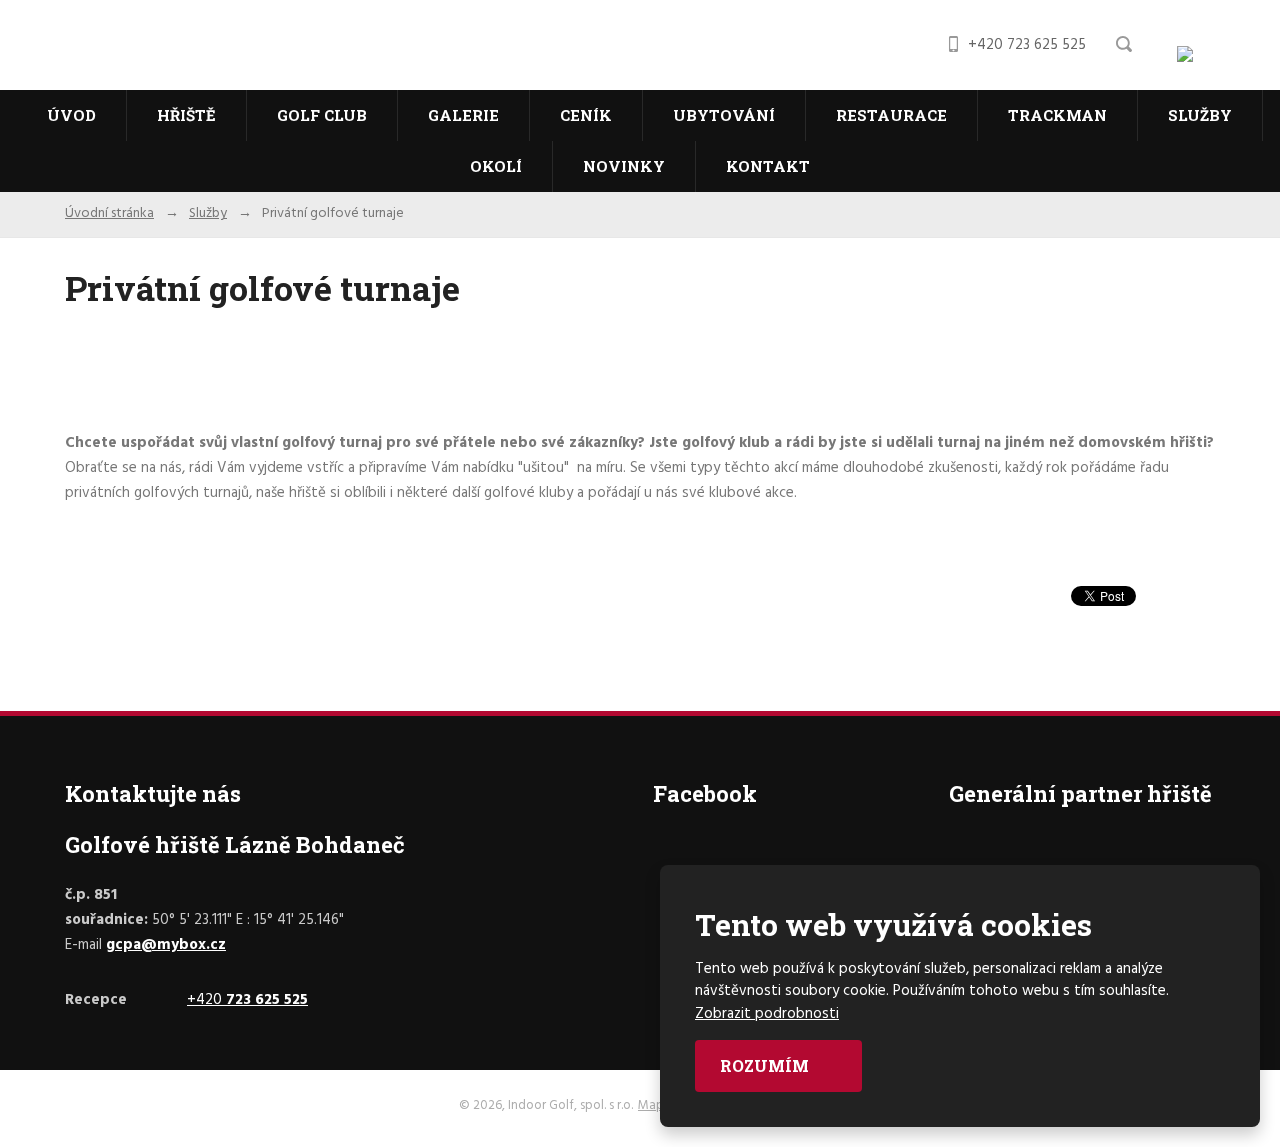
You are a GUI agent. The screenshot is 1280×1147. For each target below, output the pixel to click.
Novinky (624, 166)
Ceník (586, 115)
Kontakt (768, 166)
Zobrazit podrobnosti (767, 1014)
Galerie (463, 115)
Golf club (322, 115)
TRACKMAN (1057, 115)
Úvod (71, 115)
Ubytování (724, 115)
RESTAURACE (891, 115)
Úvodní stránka (109, 213)
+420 (247, 1000)
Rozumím (766, 1065)
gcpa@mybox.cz (166, 945)
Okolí (496, 166)
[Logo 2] (1213, 59)
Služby (1200, 115)
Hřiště (186, 115)
